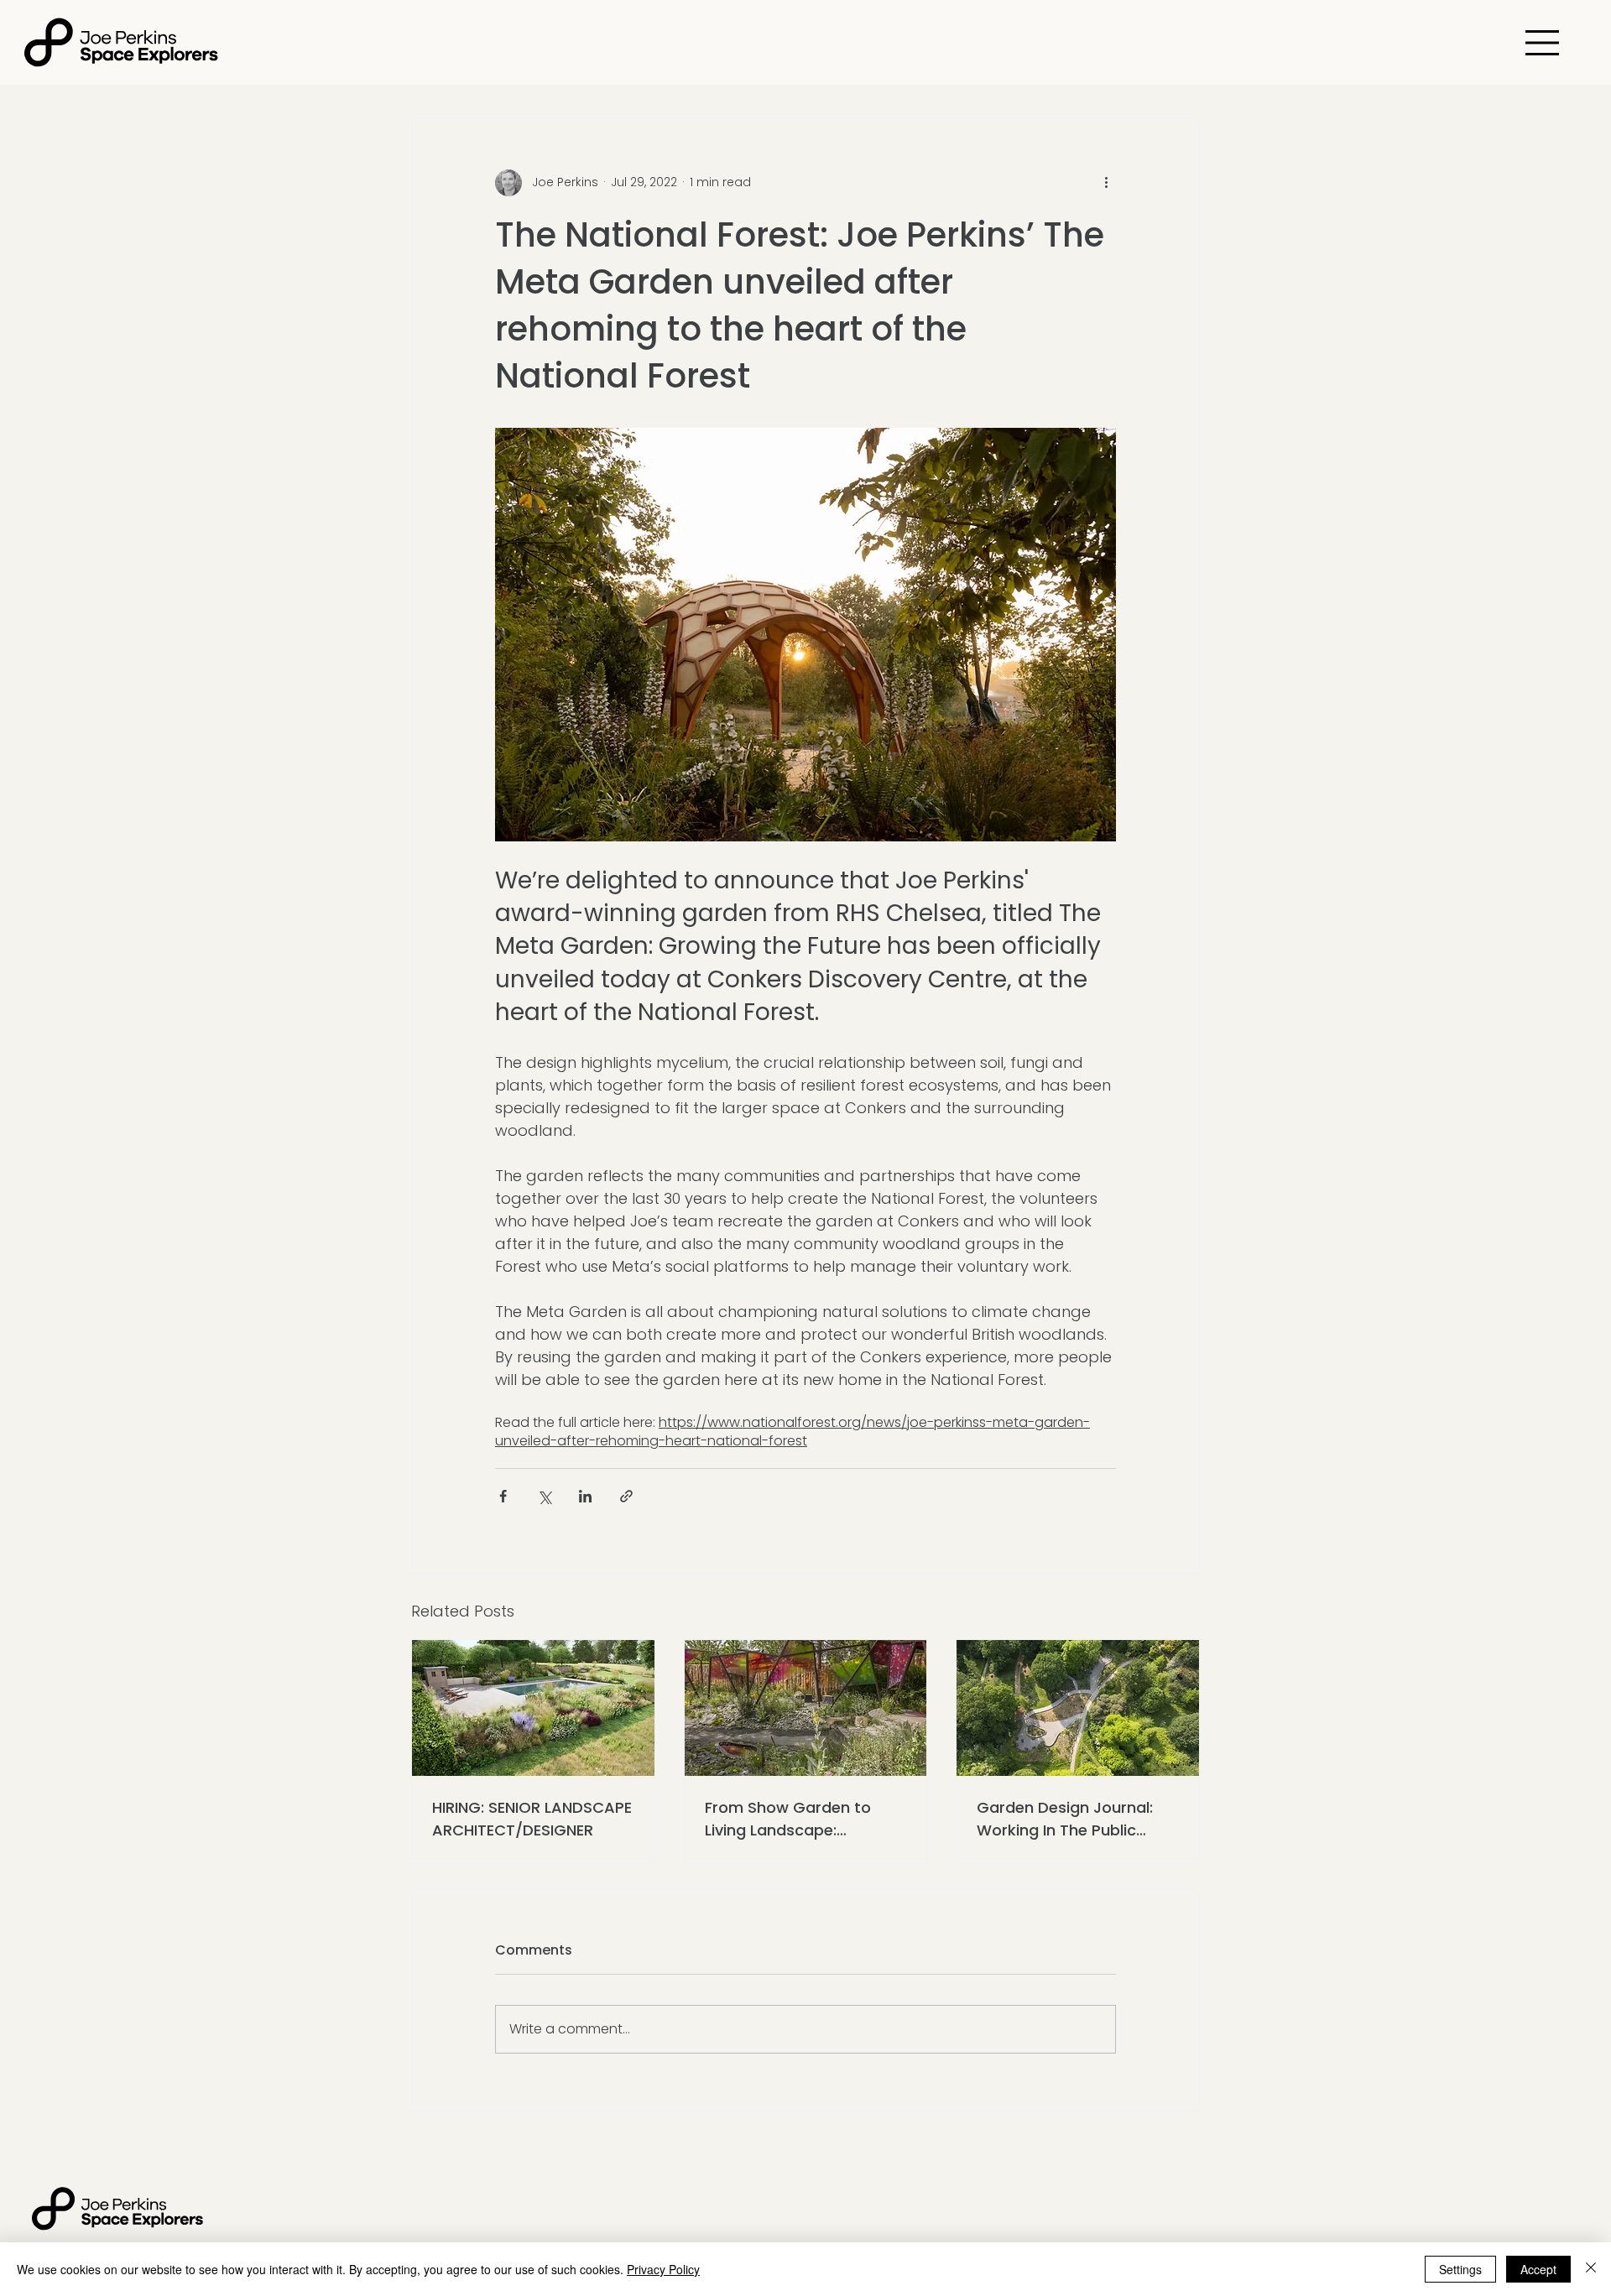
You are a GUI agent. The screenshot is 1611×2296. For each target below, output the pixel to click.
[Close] (1591, 2269)
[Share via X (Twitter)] (544, 1496)
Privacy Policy (663, 2269)
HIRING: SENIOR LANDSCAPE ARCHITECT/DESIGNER (532, 1819)
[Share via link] (626, 1496)
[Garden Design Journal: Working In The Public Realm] (1078, 1708)
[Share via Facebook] (503, 1496)
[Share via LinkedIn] (585, 1496)
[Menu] (1543, 43)
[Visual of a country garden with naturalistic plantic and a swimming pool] (533, 1708)
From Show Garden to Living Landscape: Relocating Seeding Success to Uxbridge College (788, 1819)
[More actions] (1106, 183)
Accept (1538, 2269)
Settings (1460, 2269)
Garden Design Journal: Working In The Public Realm (1065, 1819)
